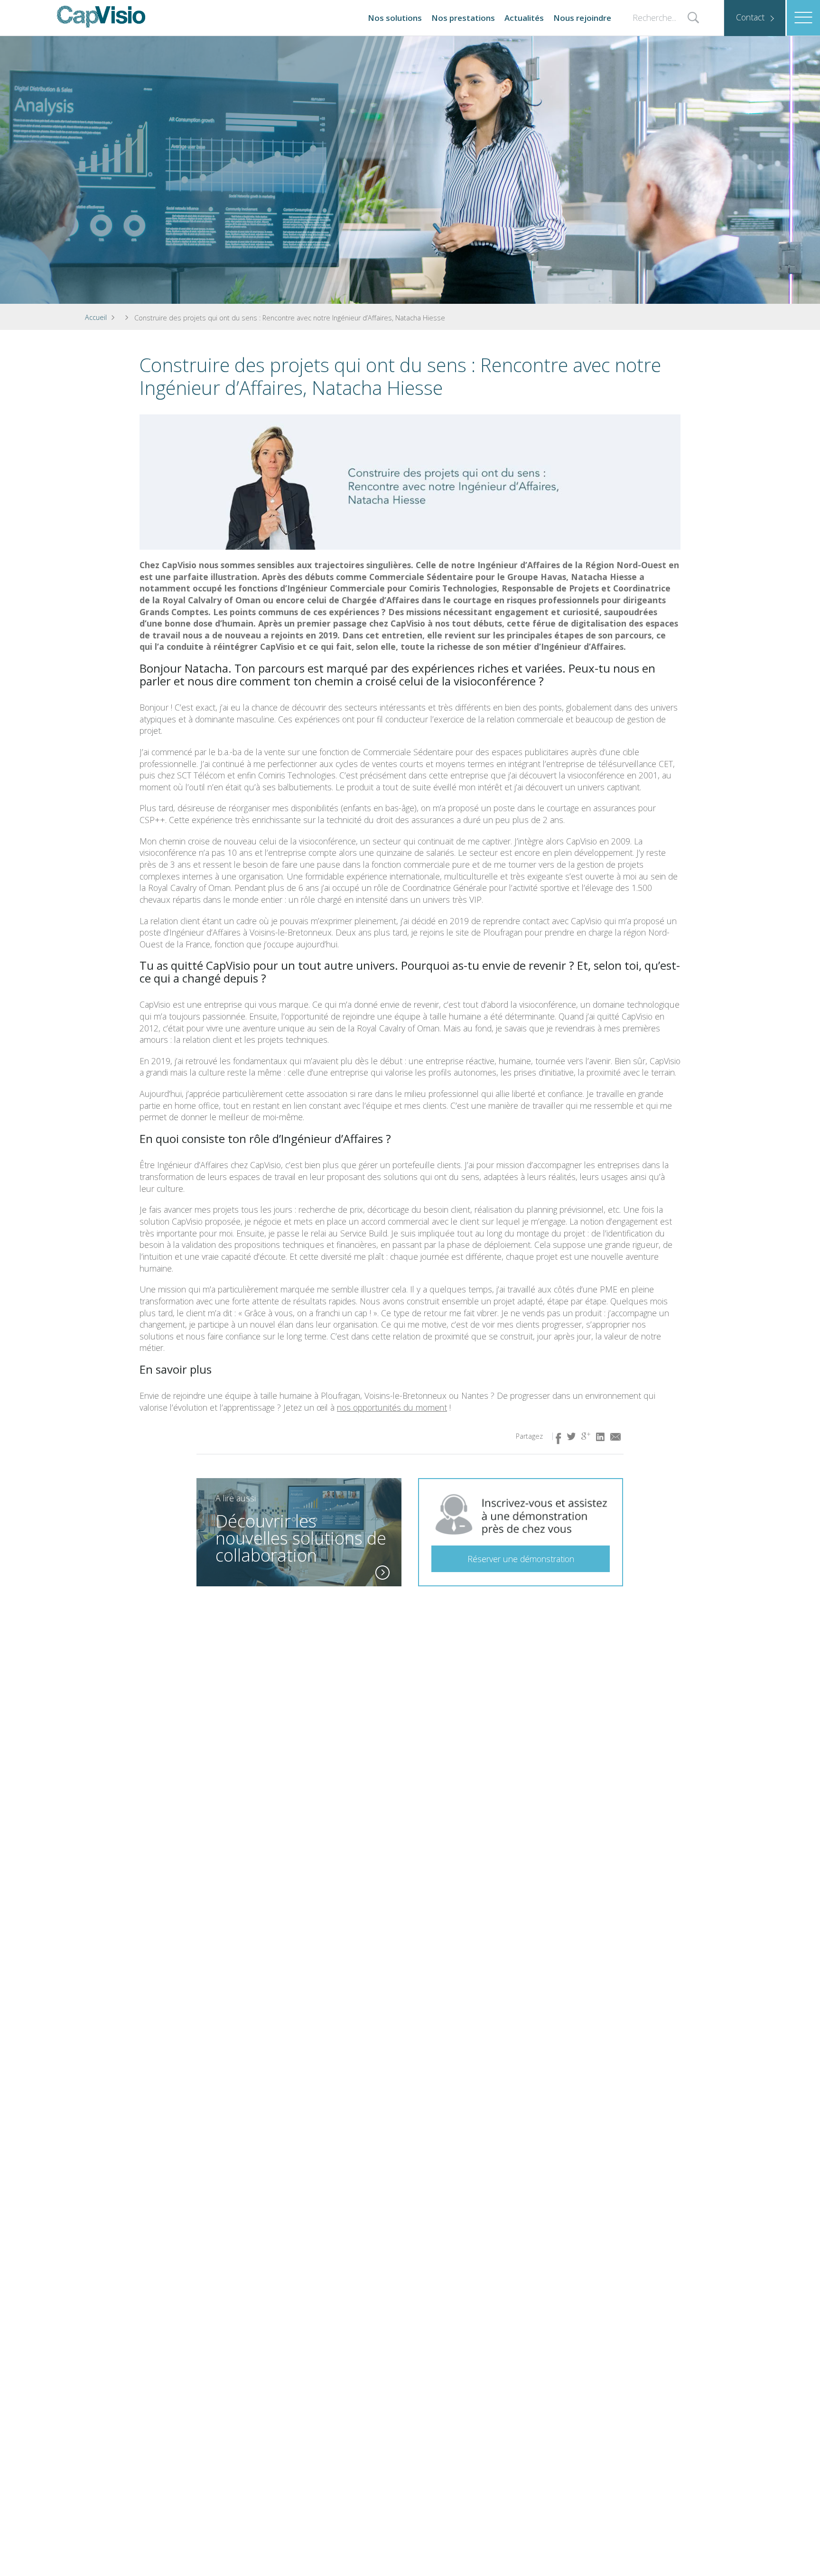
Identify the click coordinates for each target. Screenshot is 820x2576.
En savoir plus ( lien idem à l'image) (382, 1573)
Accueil (96, 317)
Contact (750, 17)
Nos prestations (463, 18)
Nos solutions (395, 18)
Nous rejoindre (582, 18)
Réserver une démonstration (521, 1559)
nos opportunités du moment (392, 1407)
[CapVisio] (101, 17)
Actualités (524, 18)
